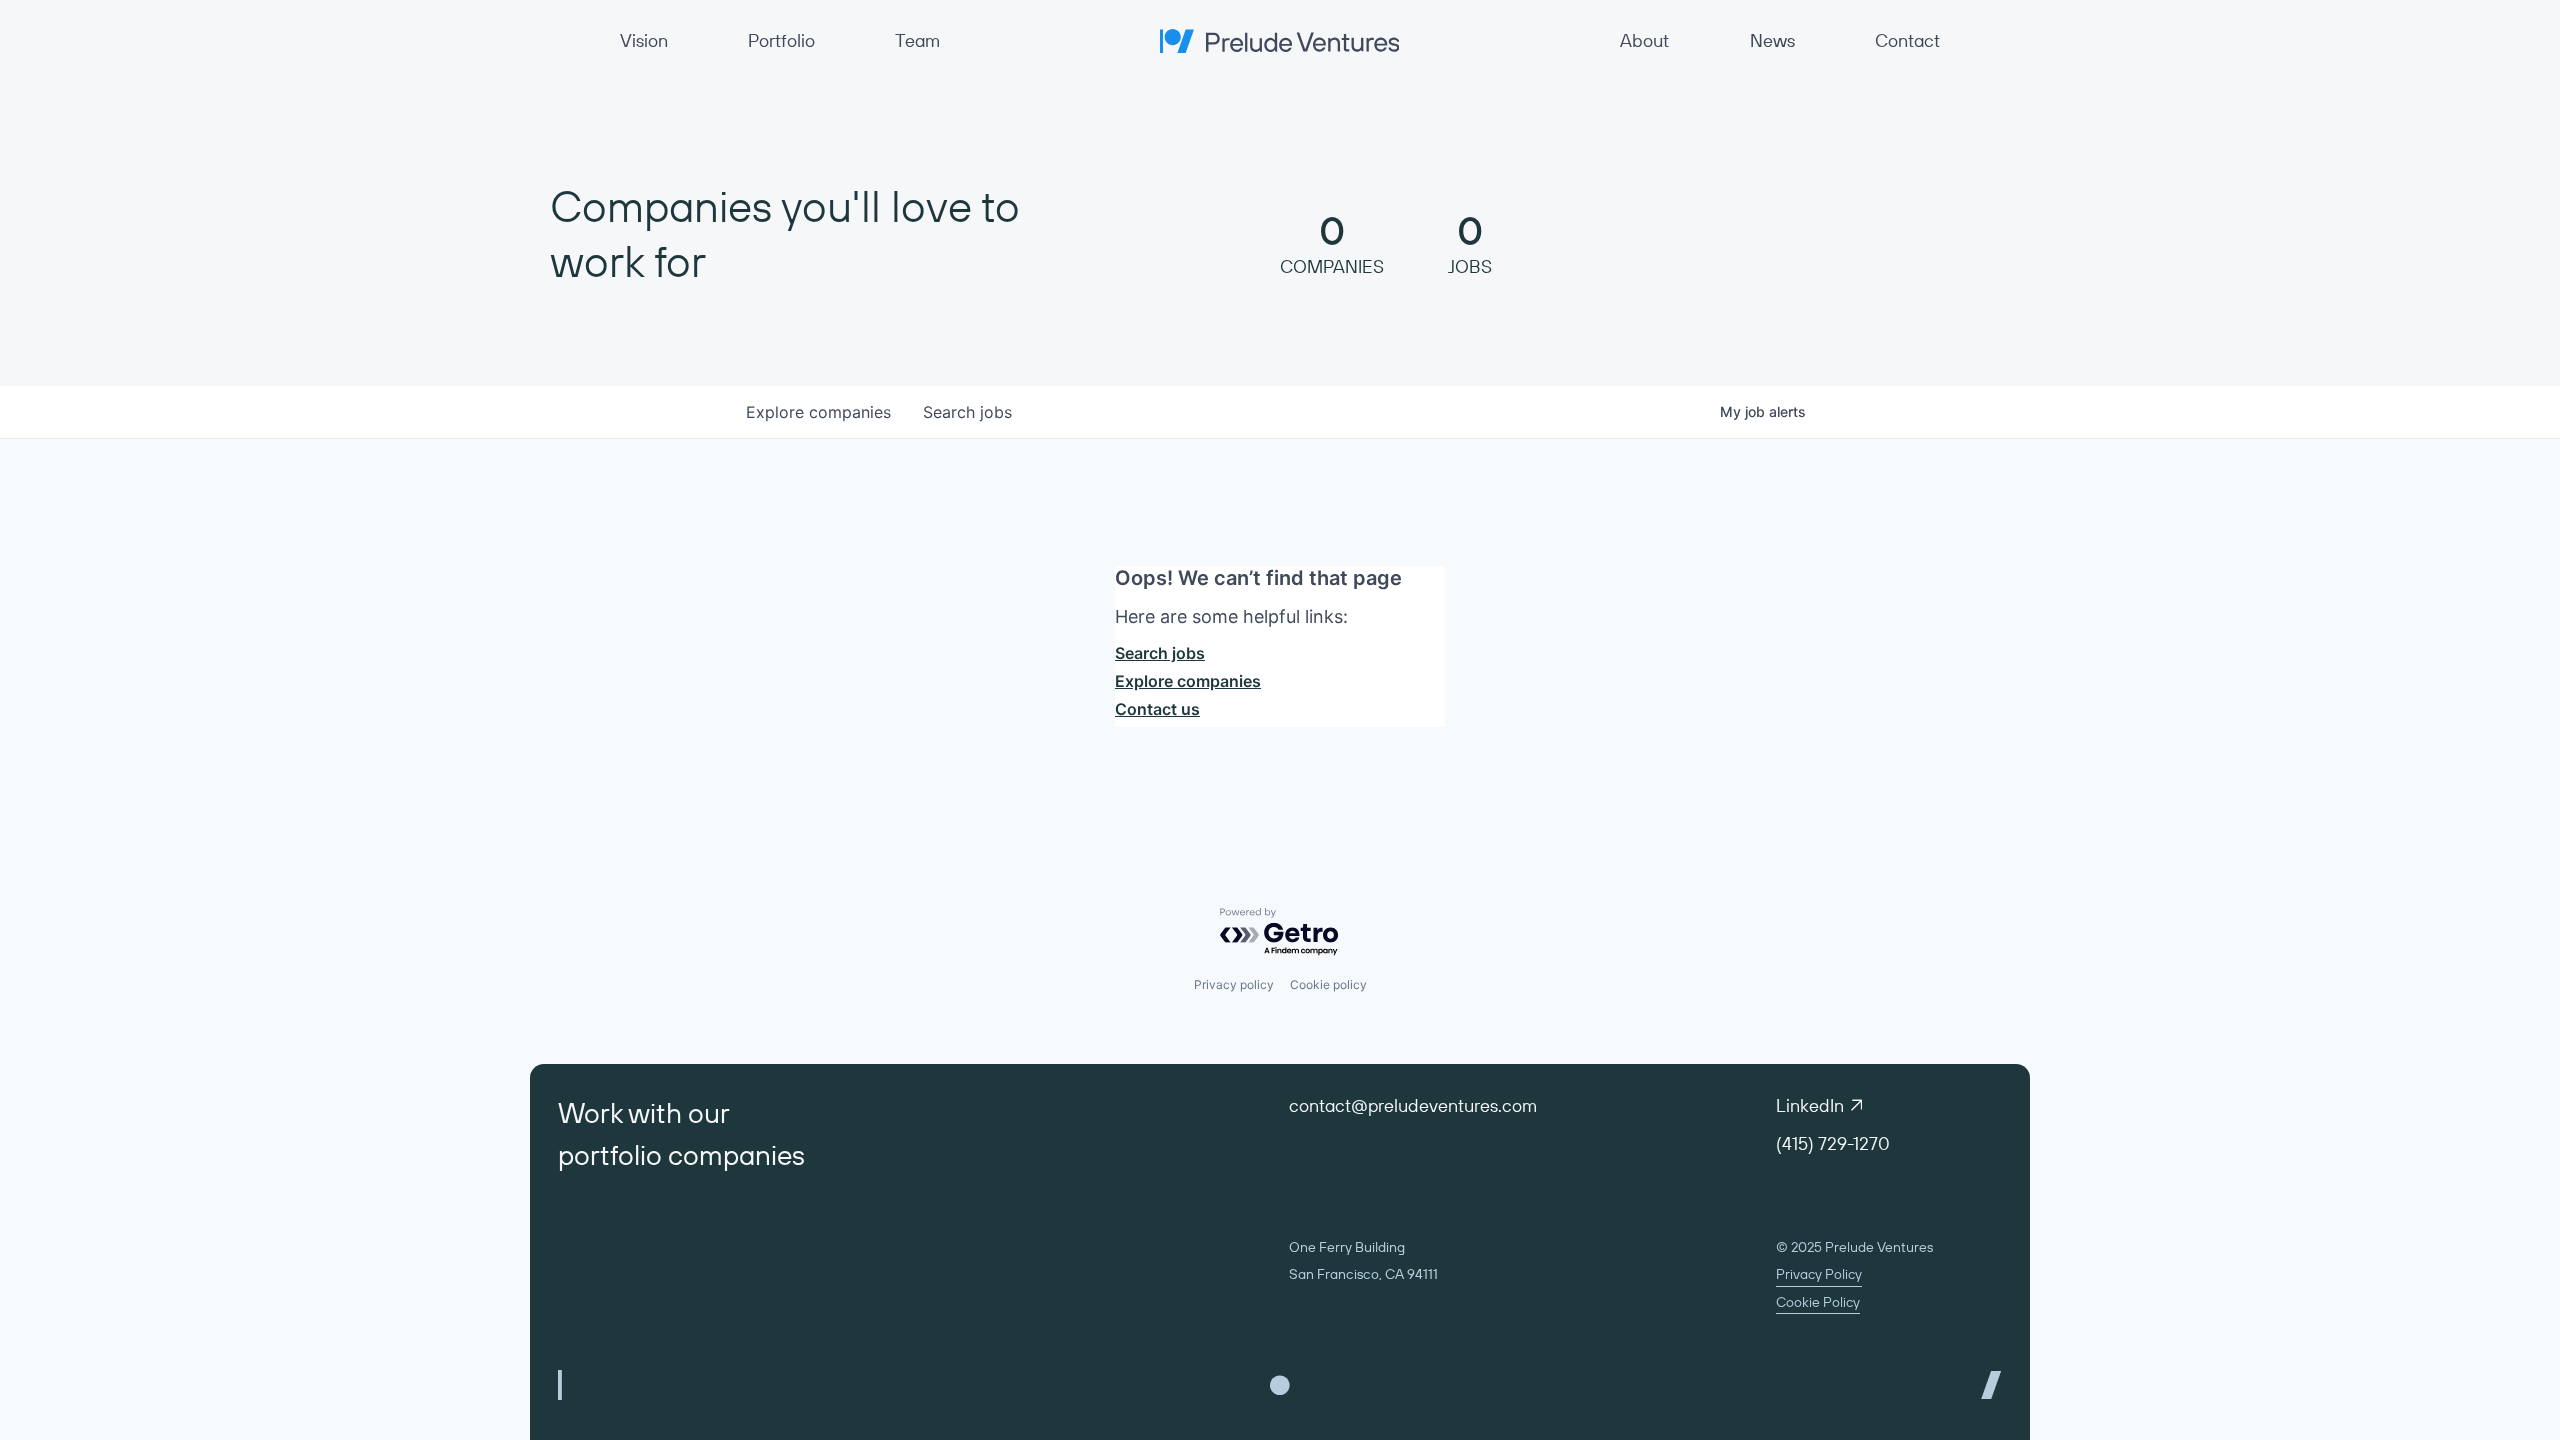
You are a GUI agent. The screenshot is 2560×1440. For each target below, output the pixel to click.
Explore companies (1188, 681)
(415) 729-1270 (1833, 1143)
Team (917, 40)
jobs (967, 412)
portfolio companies (681, 1154)
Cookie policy (1328, 984)
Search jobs (1160, 653)
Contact (1907, 40)
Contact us (1157, 709)
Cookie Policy (1818, 1302)
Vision (644, 40)
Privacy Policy (1819, 1274)
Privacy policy (1234, 984)
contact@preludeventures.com (1413, 1105)
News (1772, 40)
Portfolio (781, 40)
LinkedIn (1810, 1105)
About (1644, 40)
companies (818, 412)
